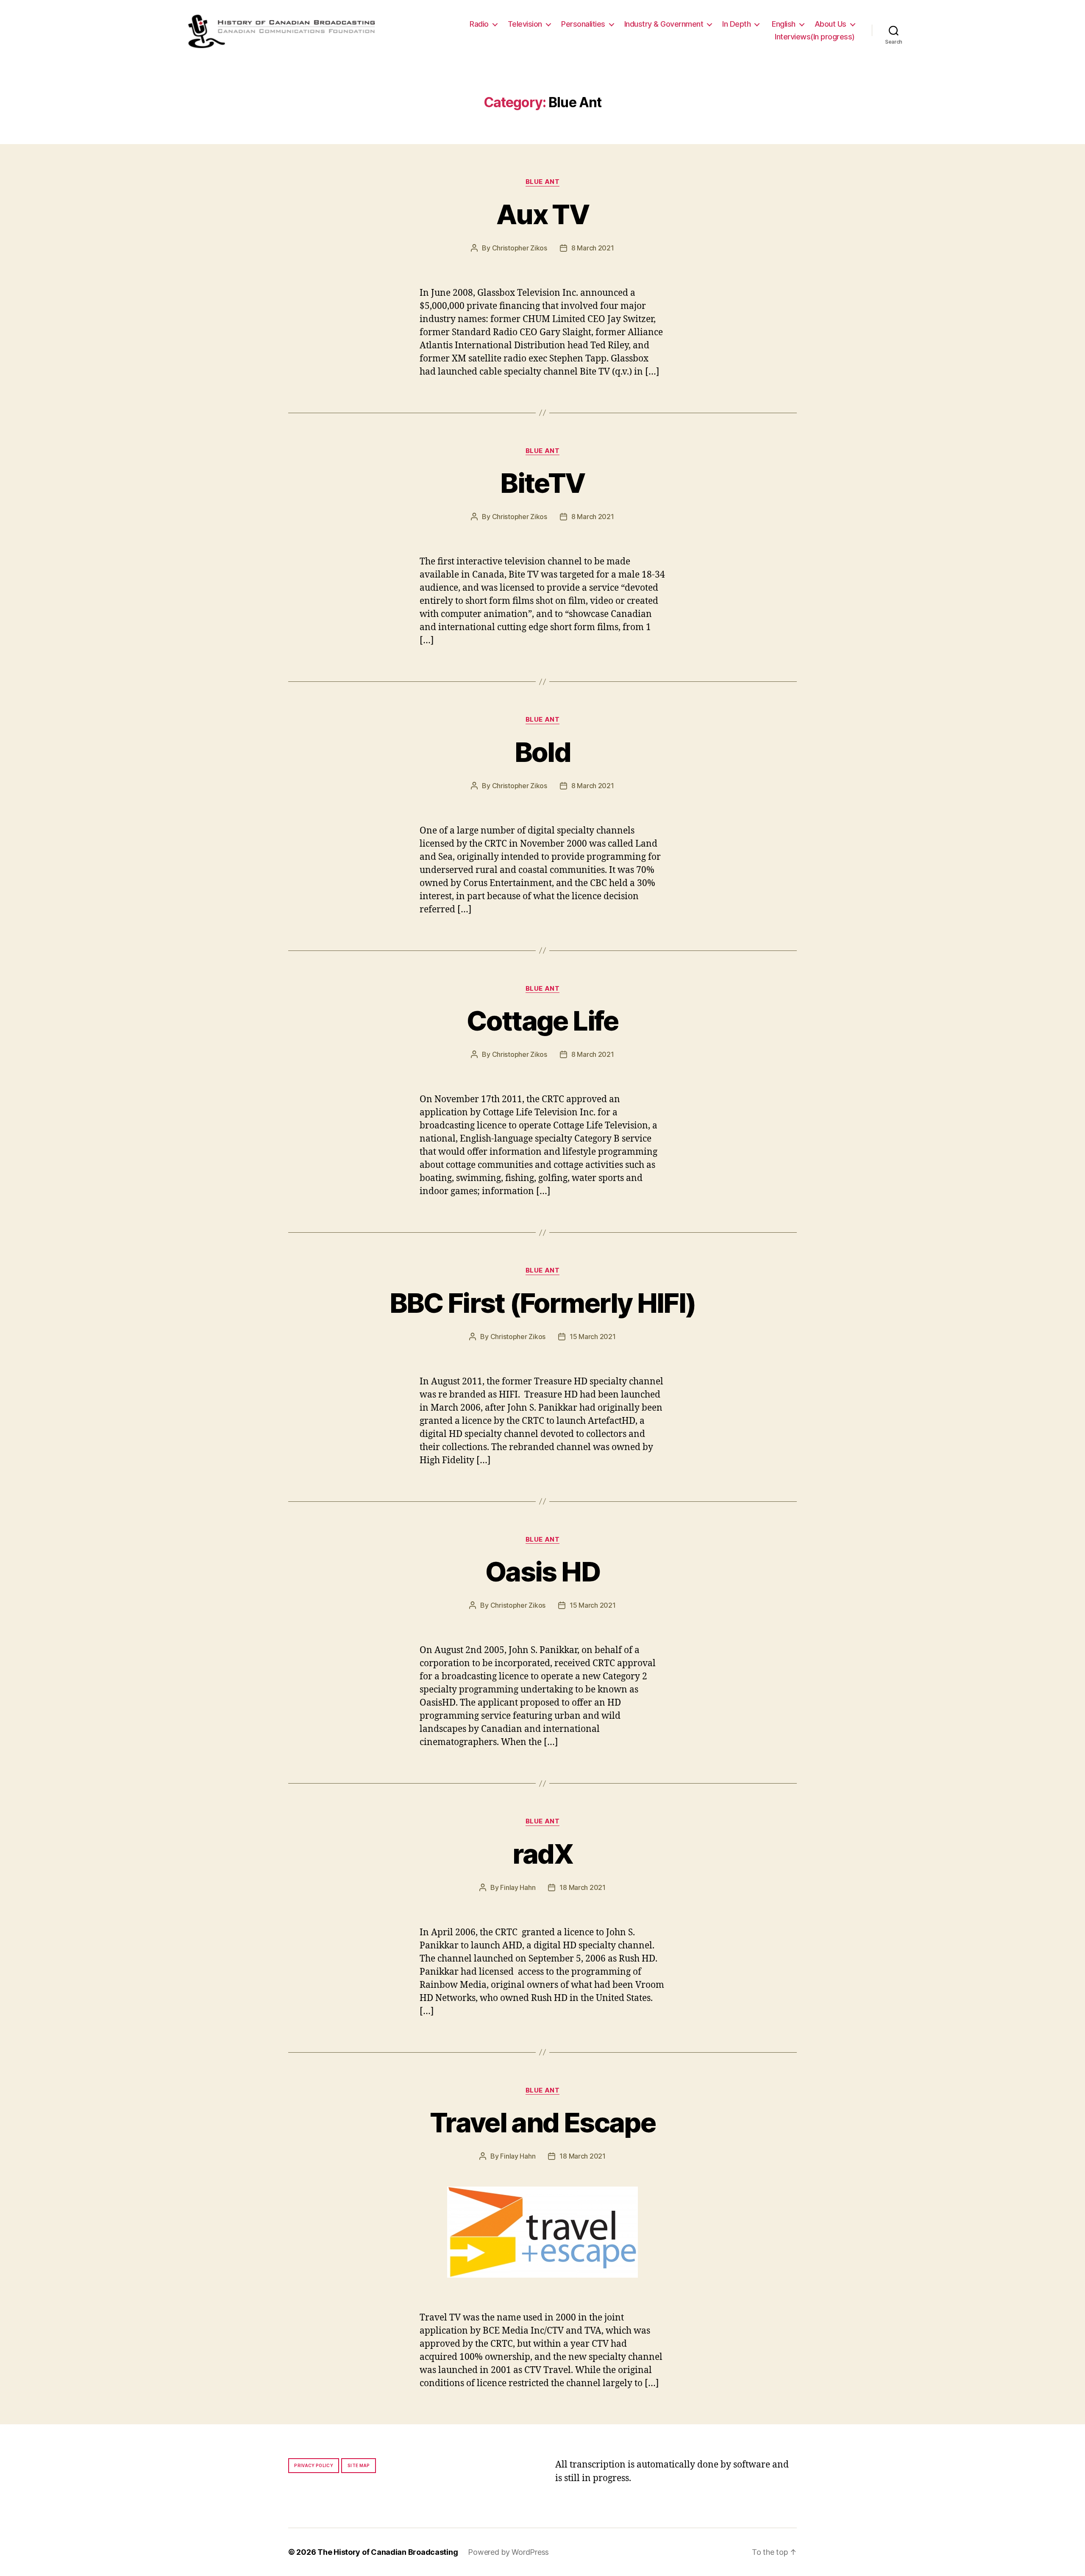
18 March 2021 (583, 1887)
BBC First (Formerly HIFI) (543, 1303)
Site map (359, 2465)
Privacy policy (314, 2465)
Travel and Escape (542, 2122)
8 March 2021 (593, 248)
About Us (830, 24)
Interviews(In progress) (815, 37)
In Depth (736, 24)
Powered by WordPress (508, 2552)
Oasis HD (542, 1571)
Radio (479, 24)
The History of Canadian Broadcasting (388, 2552)
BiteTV (542, 483)
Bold (542, 752)
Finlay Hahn (518, 1887)
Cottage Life (542, 1021)
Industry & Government (664, 24)
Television (525, 24)
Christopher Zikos (520, 248)
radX (542, 1854)
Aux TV (542, 214)
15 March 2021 (593, 1337)
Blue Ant (542, 182)
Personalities (583, 24)
